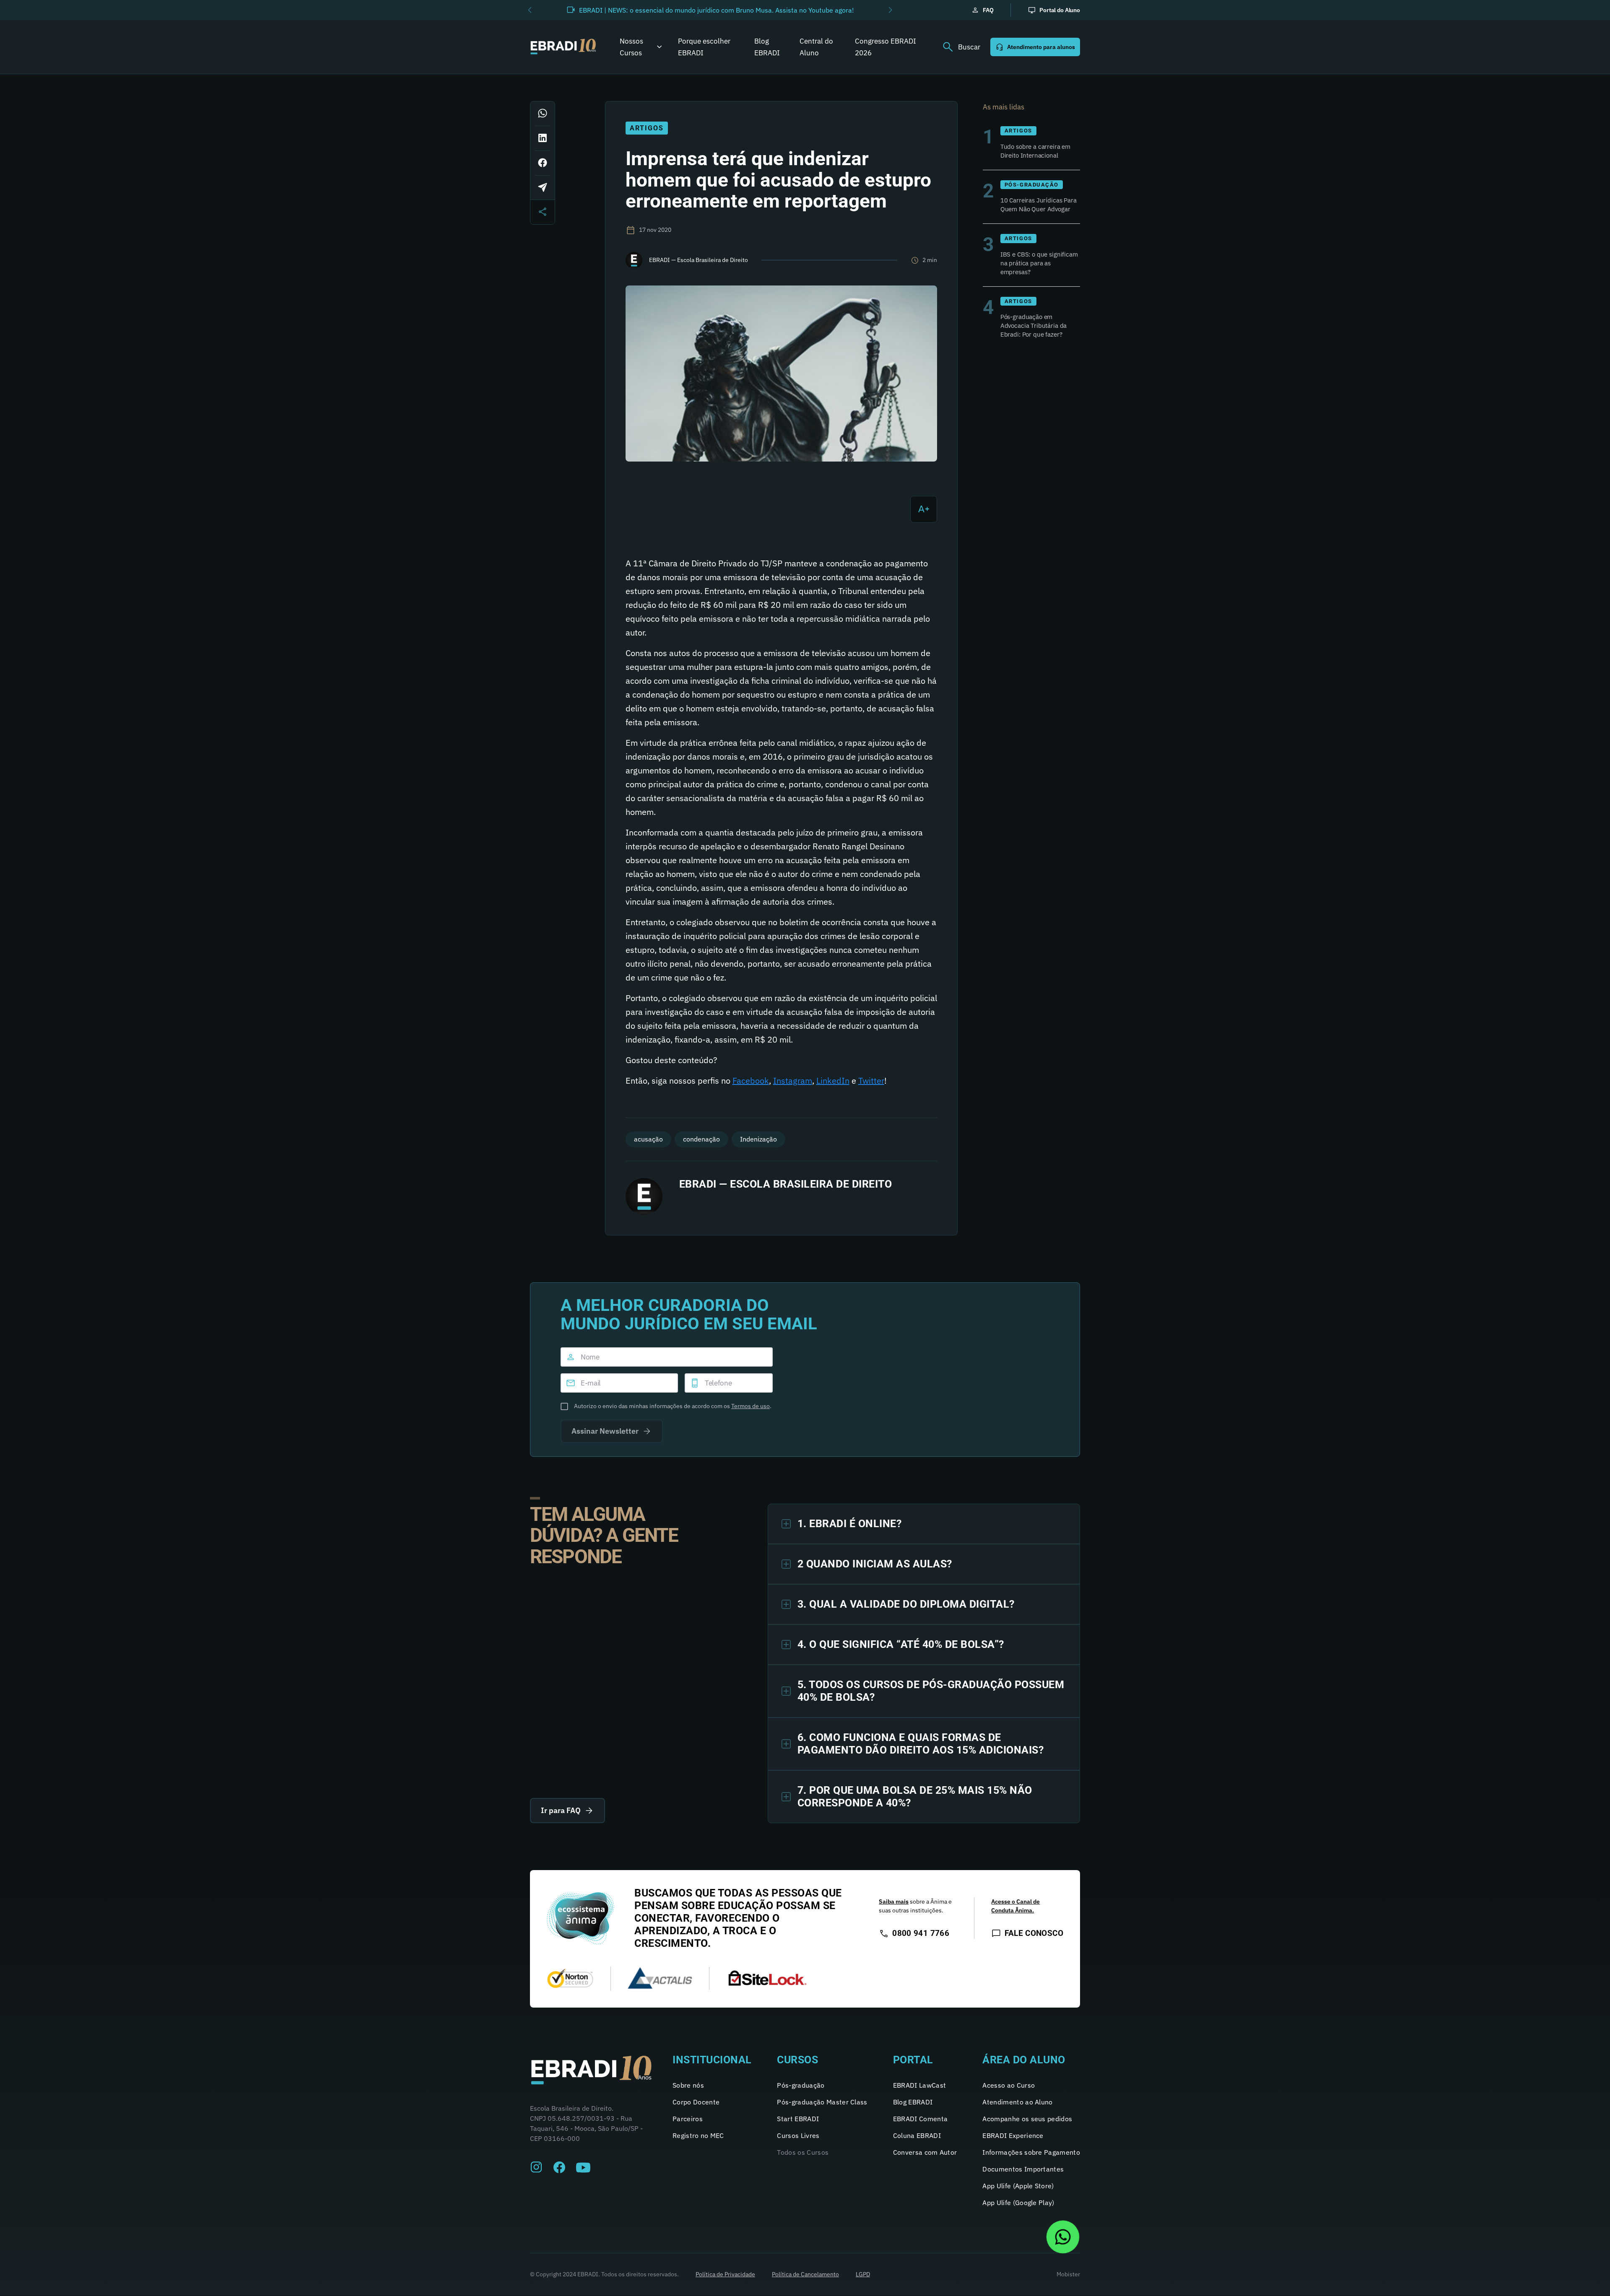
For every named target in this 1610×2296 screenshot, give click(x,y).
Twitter (871, 1081)
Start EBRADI (798, 2119)
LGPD (863, 2274)
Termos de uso (750, 1406)
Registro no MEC (698, 2135)
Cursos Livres (798, 2135)
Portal (913, 2060)
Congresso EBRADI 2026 (885, 47)
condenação (701, 1139)
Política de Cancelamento (805, 2274)
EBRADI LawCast (919, 2085)
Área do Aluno (1024, 2060)
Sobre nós (688, 2085)
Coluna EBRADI (917, 2135)
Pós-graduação (801, 2085)
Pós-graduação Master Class (822, 2102)
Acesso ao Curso (1009, 2085)
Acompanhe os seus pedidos (1027, 2119)
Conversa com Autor (925, 2152)
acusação (648, 1139)
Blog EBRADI (767, 47)
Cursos (797, 2060)
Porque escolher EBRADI (704, 47)
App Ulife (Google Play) (1018, 2203)
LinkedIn (833, 1081)
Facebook (751, 1081)
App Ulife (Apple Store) (1018, 2186)
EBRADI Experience (1013, 2135)
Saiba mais (894, 1902)
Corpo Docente (696, 2102)
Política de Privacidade (725, 2274)
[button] (530, 10)
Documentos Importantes (1023, 2169)
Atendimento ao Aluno (1017, 2102)
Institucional (712, 2060)
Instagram (793, 1081)
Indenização (758, 1139)
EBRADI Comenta (920, 2119)
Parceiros (688, 2119)
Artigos (647, 128)
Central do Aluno (816, 47)
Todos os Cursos (803, 2152)
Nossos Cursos (631, 47)
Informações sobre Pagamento (1031, 2152)
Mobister (1068, 2274)
